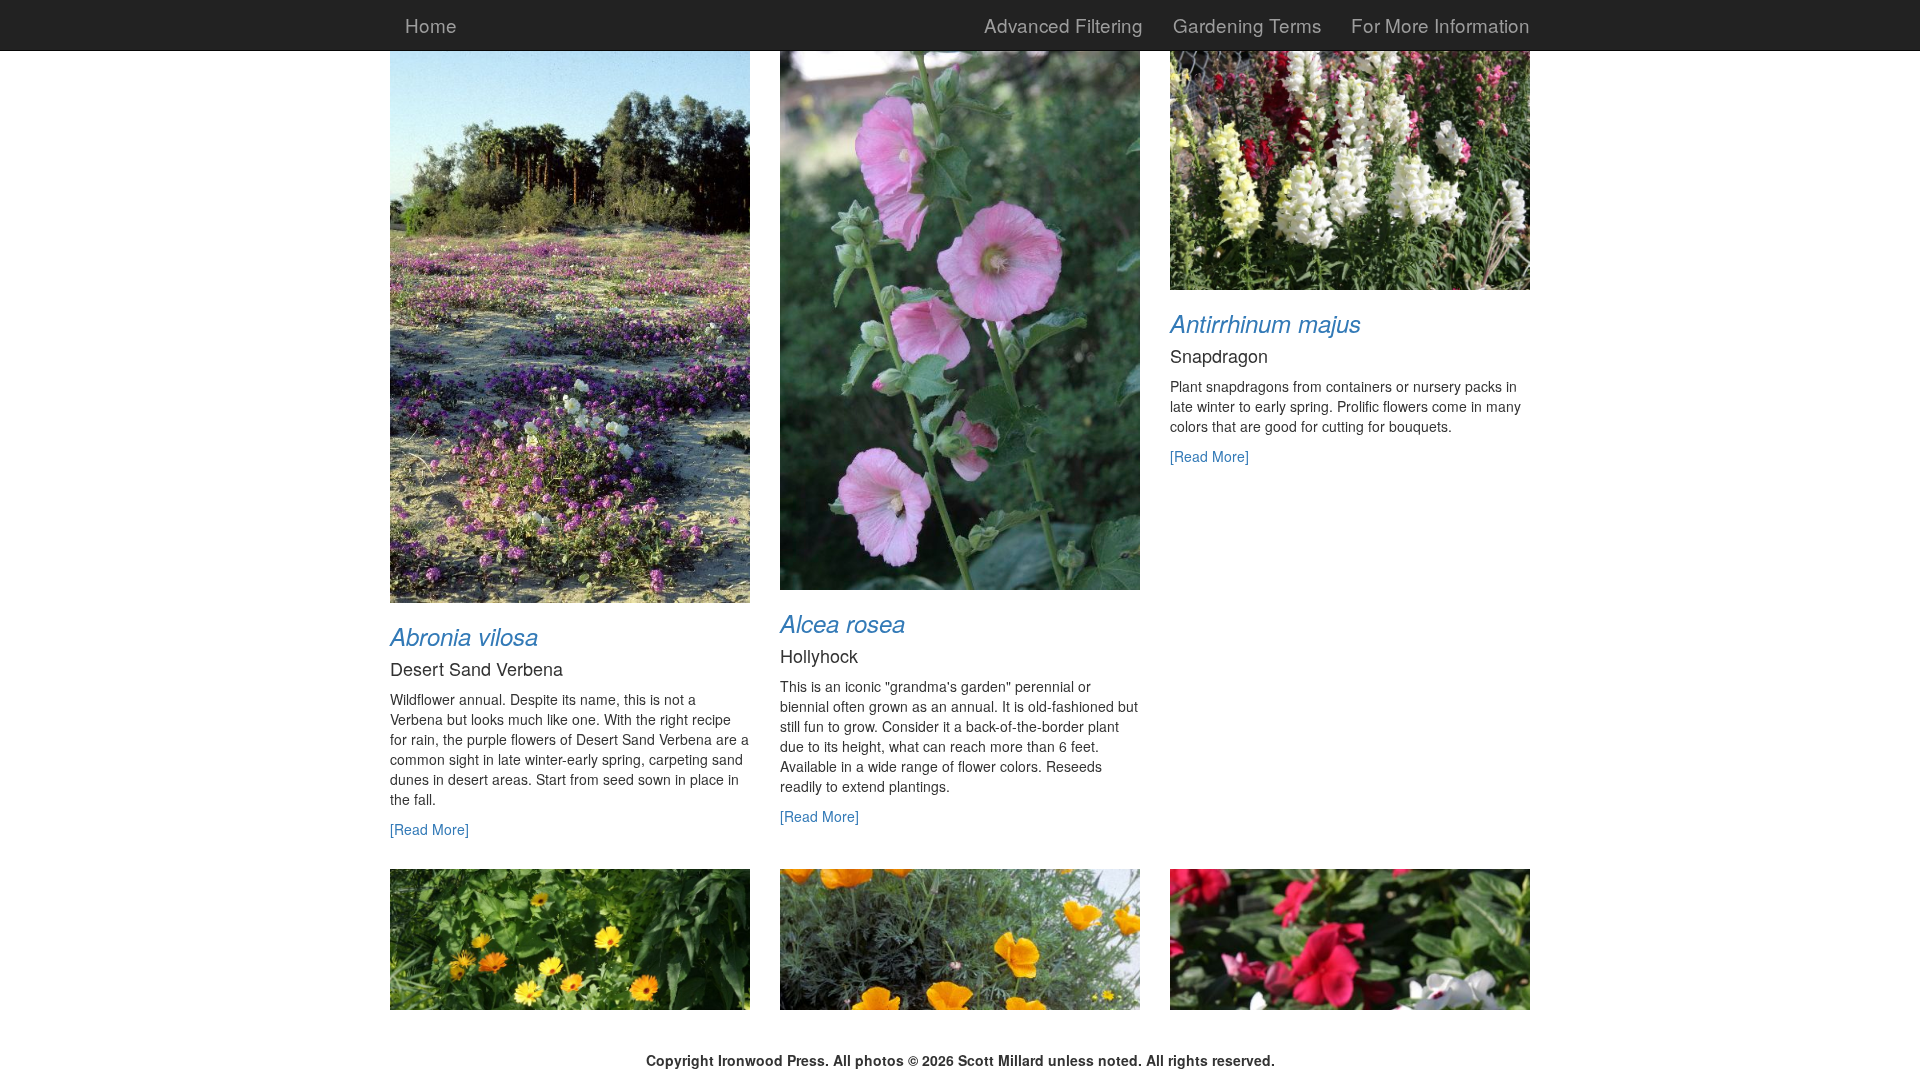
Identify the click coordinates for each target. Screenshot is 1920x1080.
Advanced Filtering (1063, 24)
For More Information (1440, 24)
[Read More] (429, 829)
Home (431, 24)
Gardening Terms (1247, 24)
